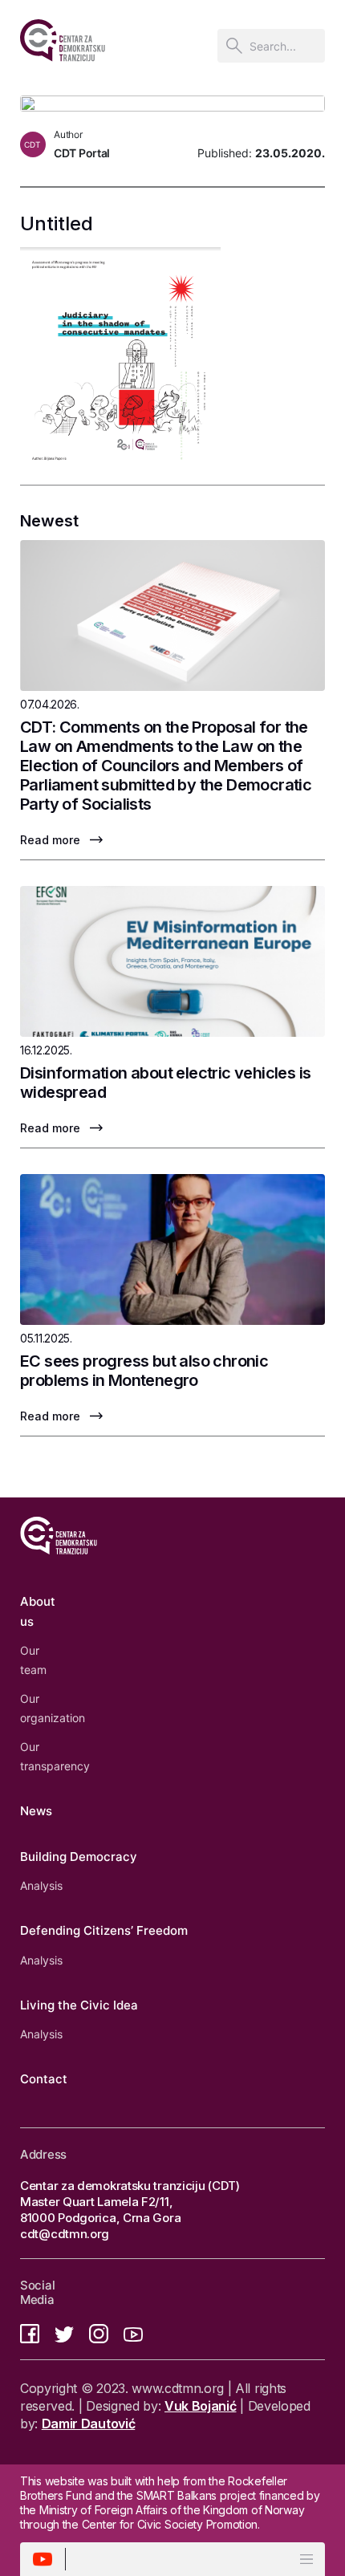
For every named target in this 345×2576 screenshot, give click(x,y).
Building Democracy (79, 1857)
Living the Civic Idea (79, 2005)
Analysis (41, 1885)
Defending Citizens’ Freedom (104, 1930)
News (36, 1811)
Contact (44, 2079)
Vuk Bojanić (200, 2406)
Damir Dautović (89, 2424)
